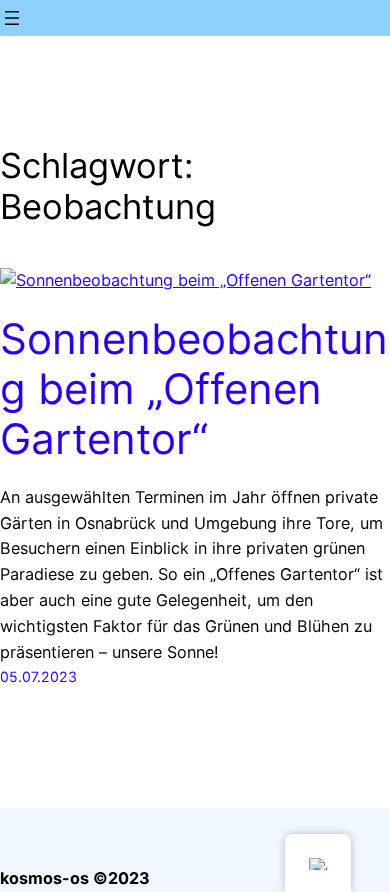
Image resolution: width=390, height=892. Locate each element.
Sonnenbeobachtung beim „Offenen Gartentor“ (194, 389)
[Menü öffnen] (12, 18)
